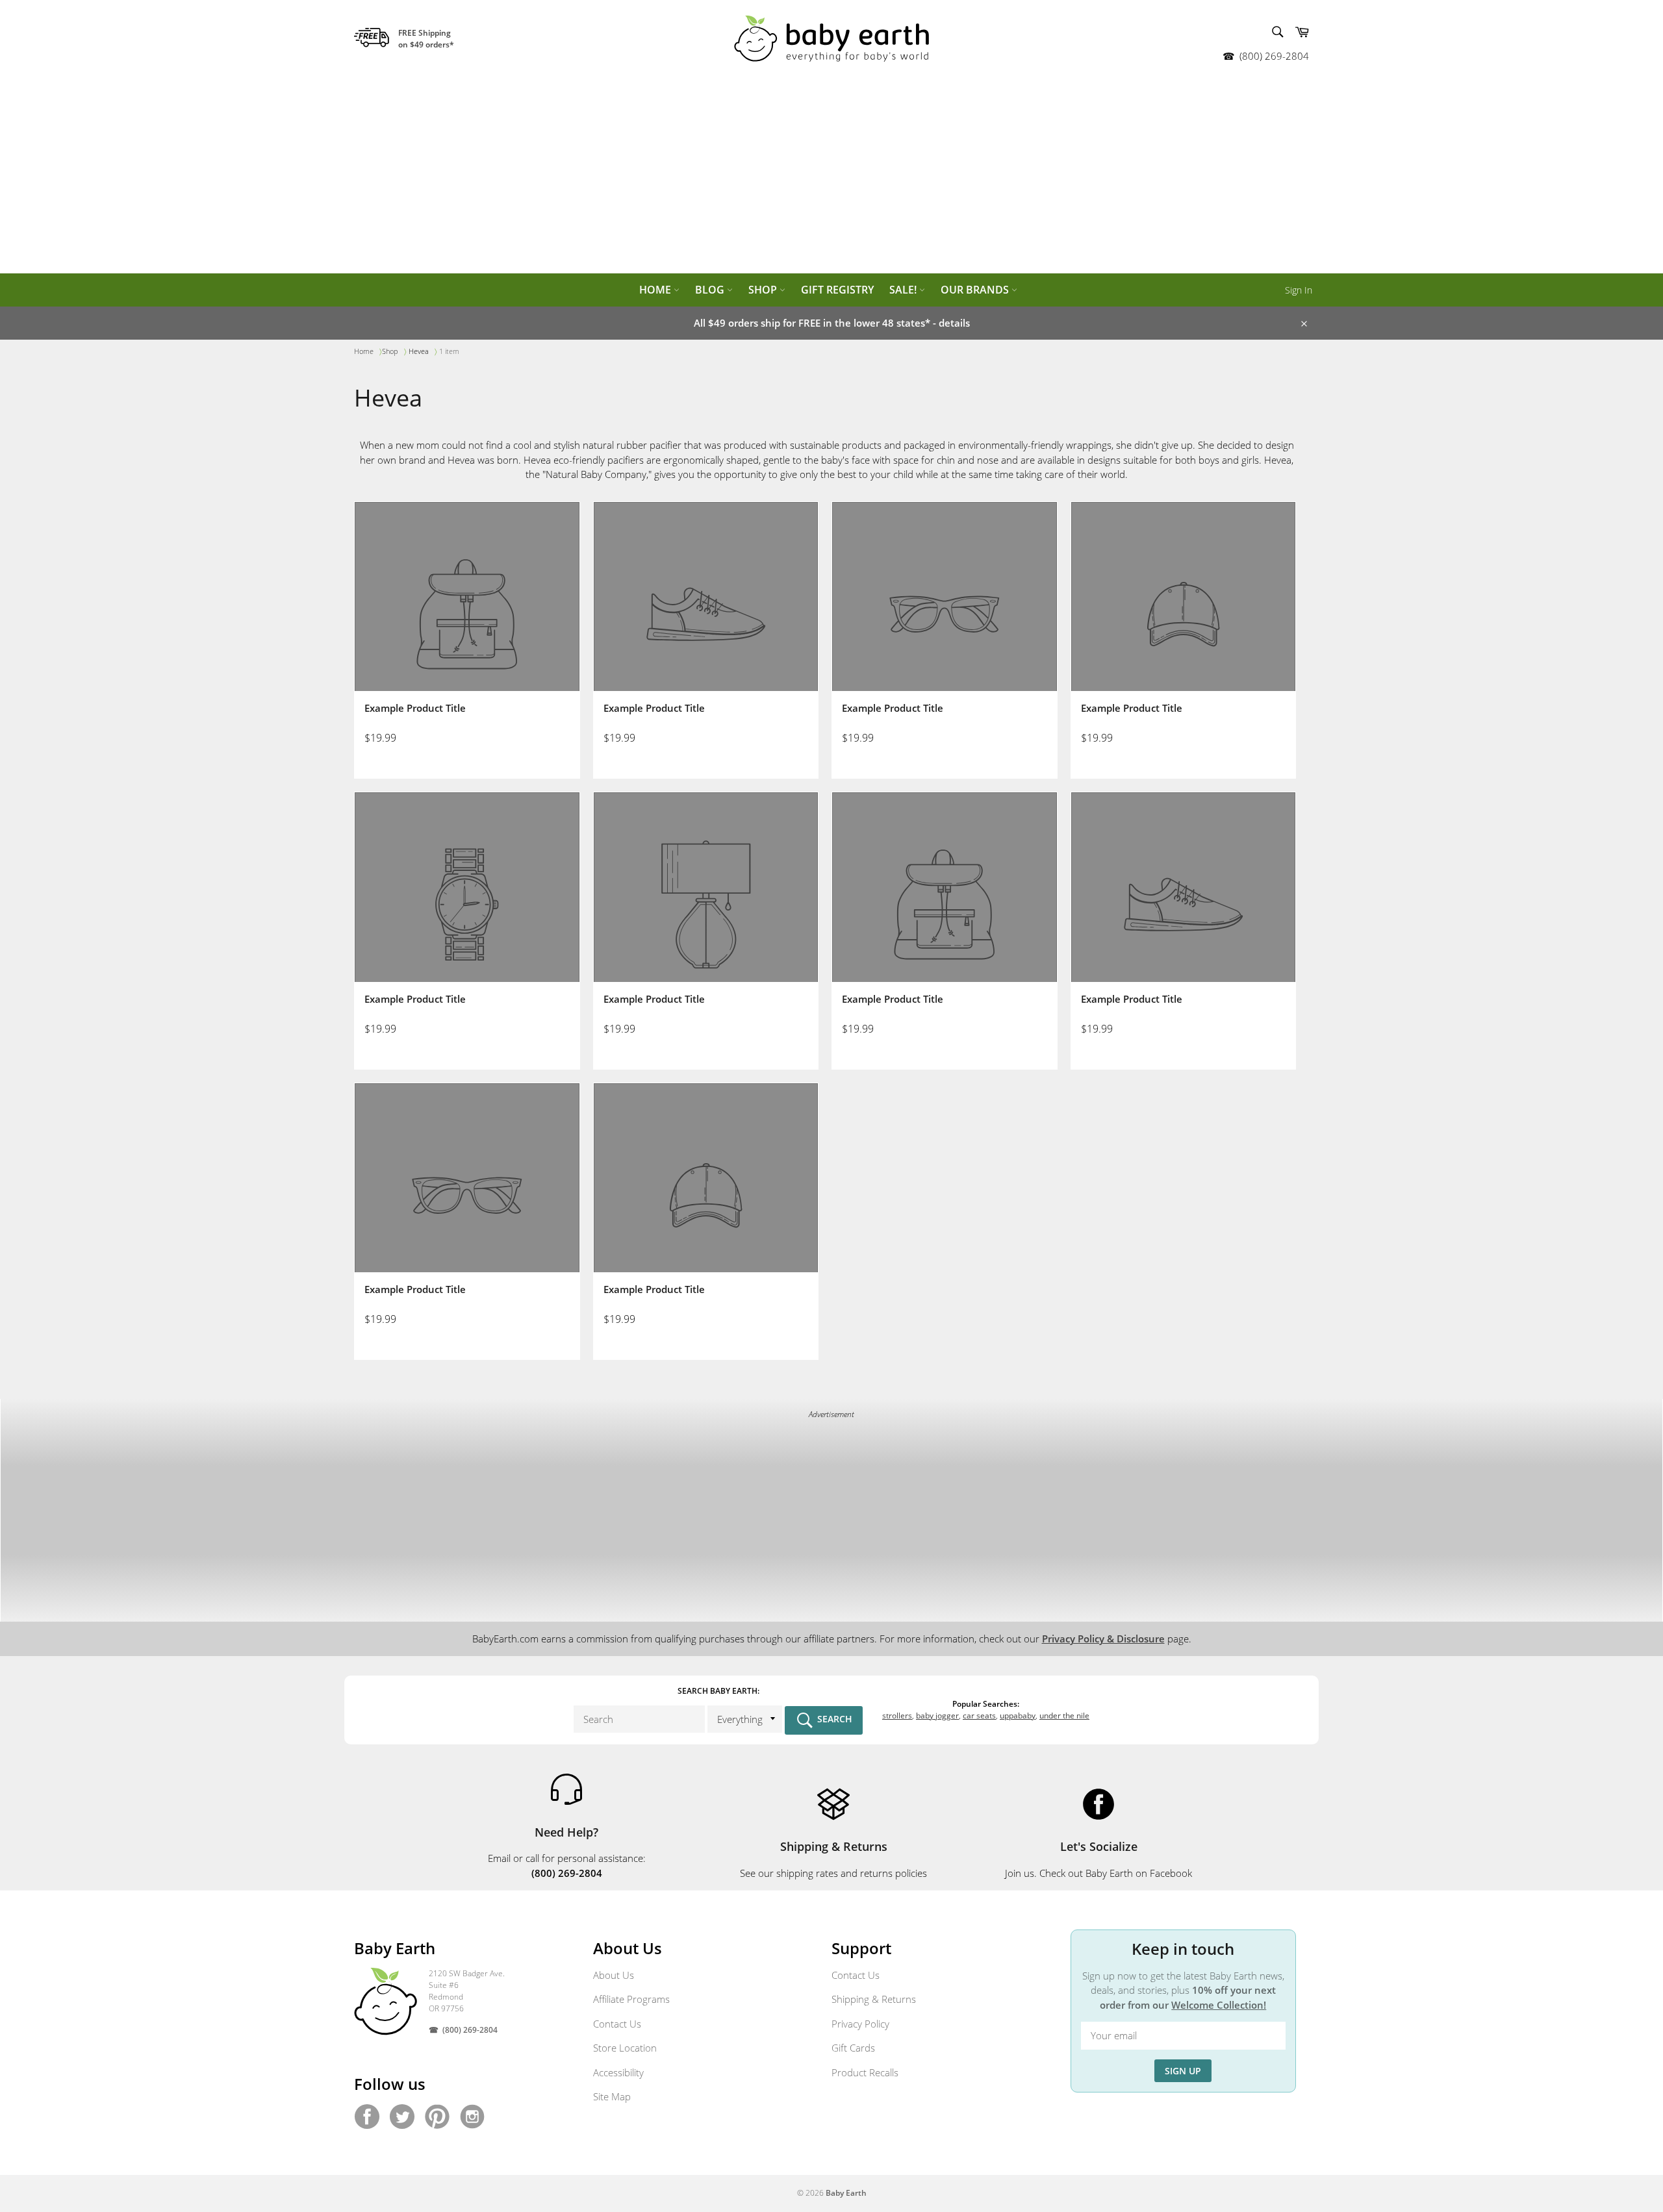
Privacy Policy (860, 2024)
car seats (979, 1716)
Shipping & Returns (874, 1999)
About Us (614, 1975)
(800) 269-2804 (1274, 56)
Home (656, 290)
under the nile (1064, 1716)
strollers (897, 1716)
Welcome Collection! (1219, 2005)
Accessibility (618, 2072)
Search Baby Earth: (718, 1691)
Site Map (612, 2096)
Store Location (625, 2048)
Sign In (1299, 290)
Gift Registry (837, 290)
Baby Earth (846, 2193)
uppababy (1018, 1716)
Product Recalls (865, 2072)
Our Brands (976, 290)
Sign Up (1183, 2071)
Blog (711, 290)
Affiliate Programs (631, 1999)
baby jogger (937, 1716)
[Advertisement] (831, 175)
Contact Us (617, 2024)
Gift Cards (853, 2048)
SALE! (904, 290)
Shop (764, 290)
